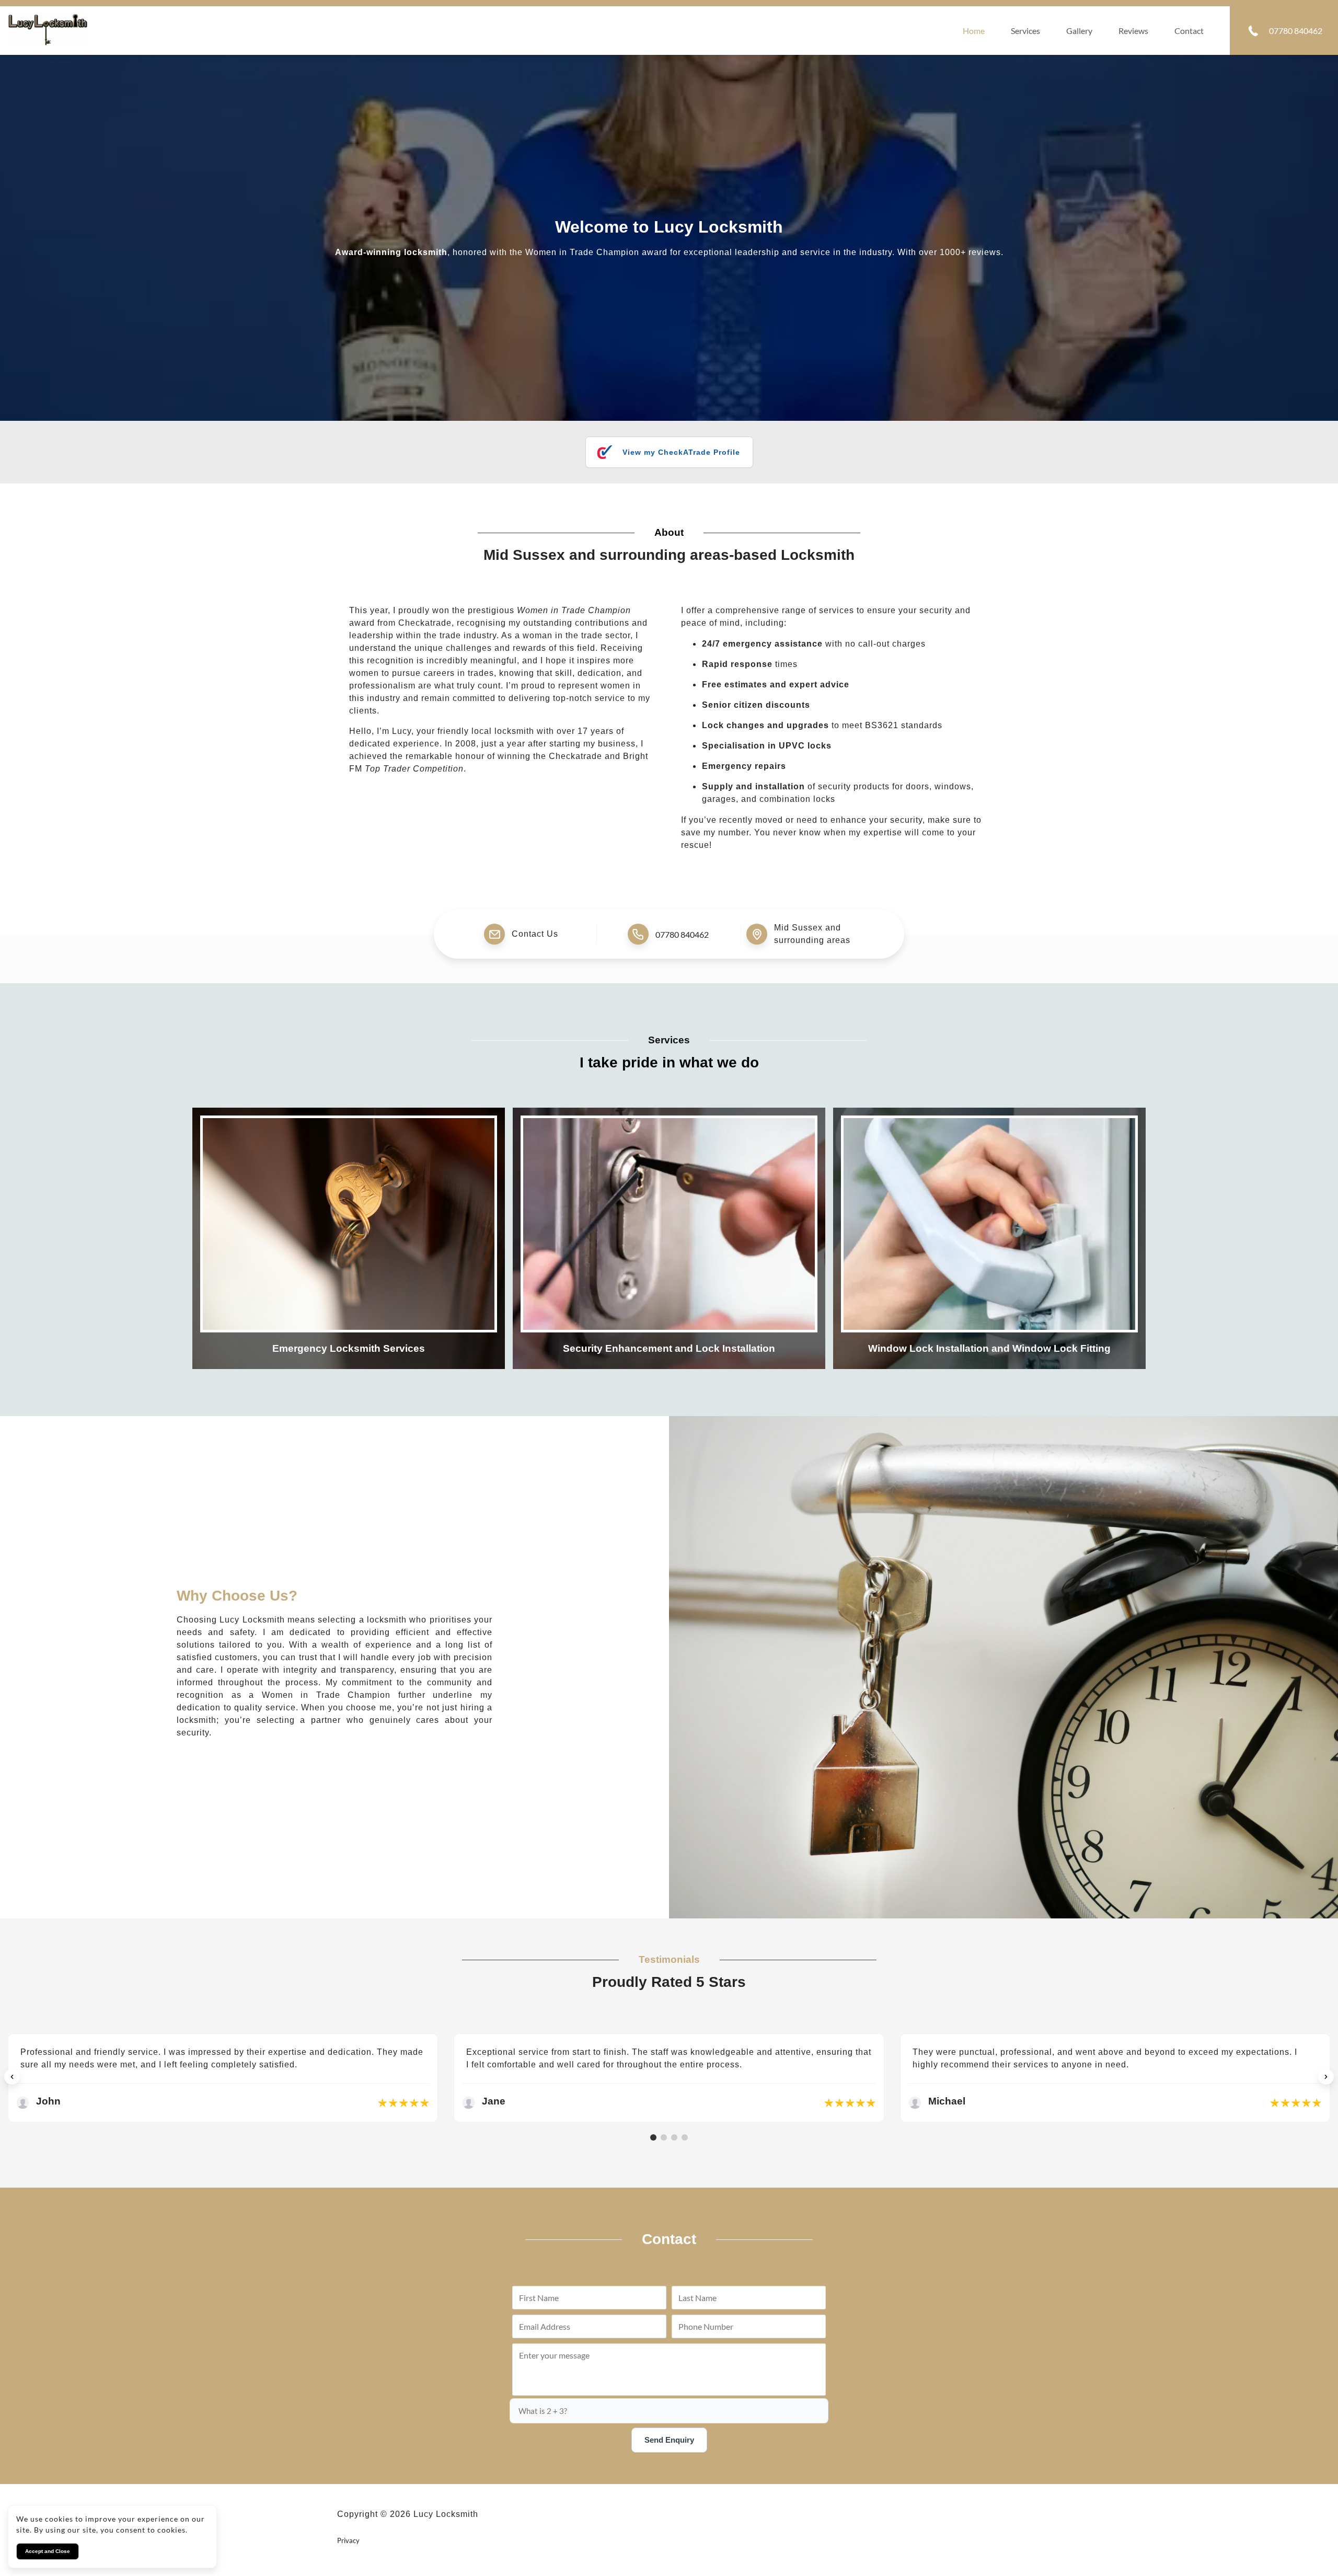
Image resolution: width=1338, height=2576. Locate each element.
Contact (1189, 31)
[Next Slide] (1326, 2077)
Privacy (348, 2540)
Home (974, 31)
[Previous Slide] (12, 2077)
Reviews (1133, 31)
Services (1025, 31)
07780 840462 (682, 934)
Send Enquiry (669, 2440)
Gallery (1079, 31)
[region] (669, 2077)
